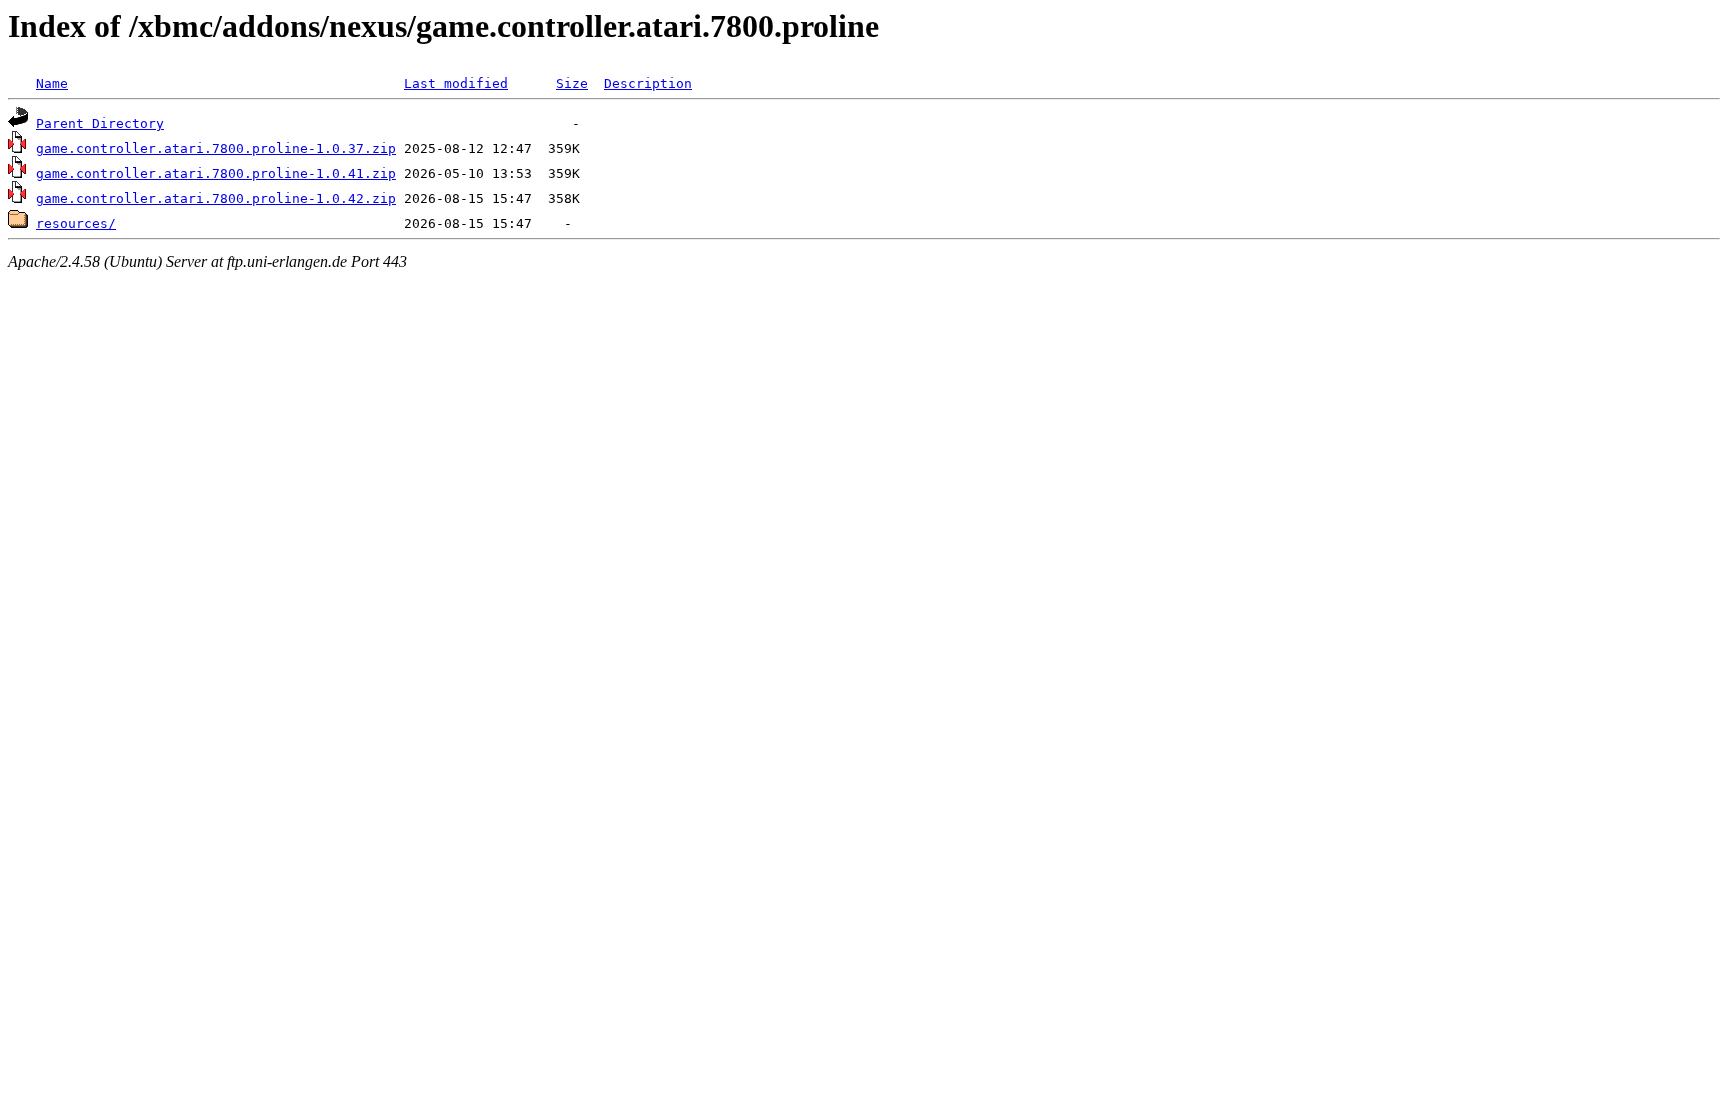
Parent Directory (100, 123)
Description (648, 83)
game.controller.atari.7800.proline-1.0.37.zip (216, 148)
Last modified (456, 83)
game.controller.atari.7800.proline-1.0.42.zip (216, 198)
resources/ (76, 223)
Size (572, 83)
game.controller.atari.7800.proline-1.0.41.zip (216, 173)
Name (52, 83)
